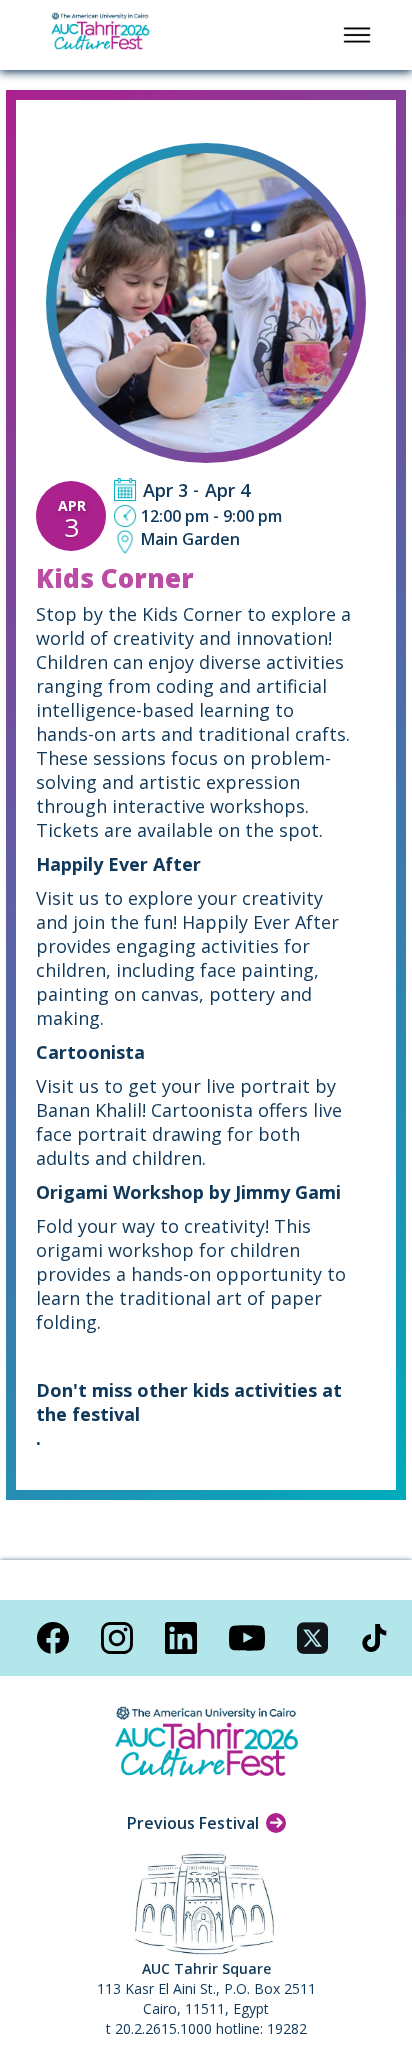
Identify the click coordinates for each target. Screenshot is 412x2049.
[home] (100, 35)
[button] (357, 35)
